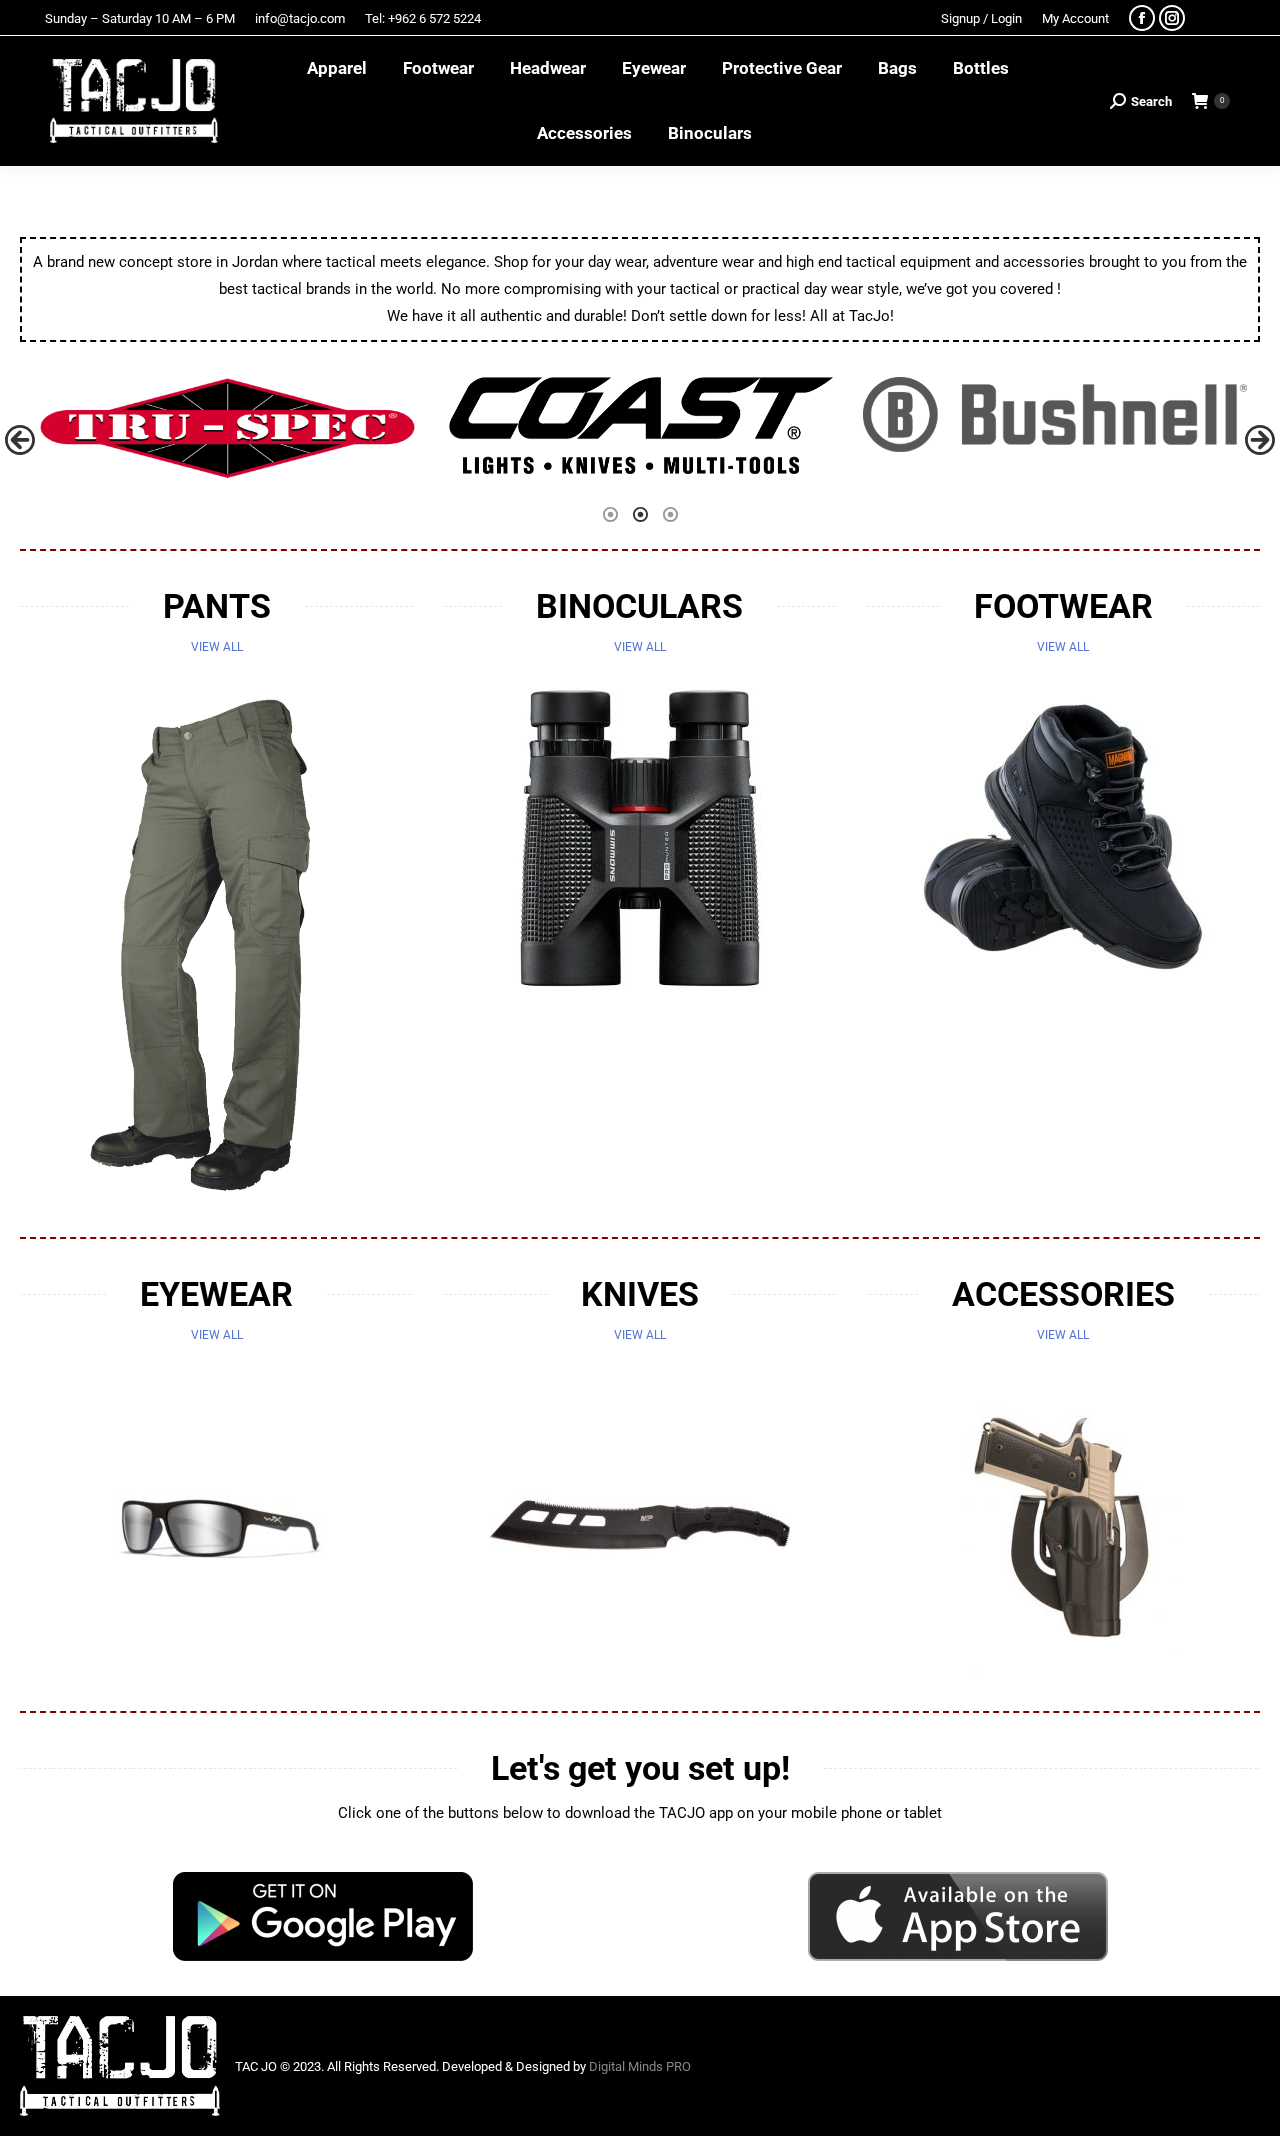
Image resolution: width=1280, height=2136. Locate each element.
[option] (227, 429)
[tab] (610, 513)
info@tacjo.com (300, 18)
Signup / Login (981, 18)
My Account (1075, 18)
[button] (20, 440)
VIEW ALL (217, 647)
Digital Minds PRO (640, 2066)
